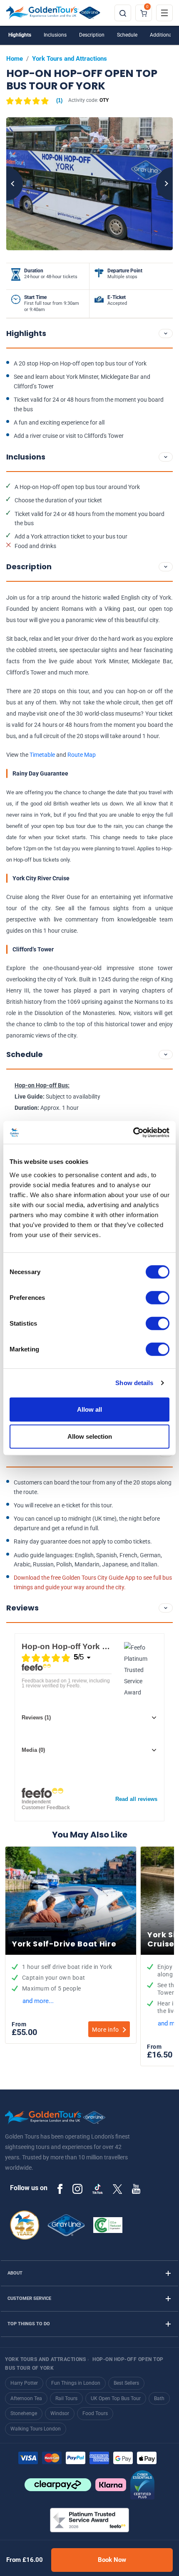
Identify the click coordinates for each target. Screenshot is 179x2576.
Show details (134, 1383)
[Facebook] (60, 2189)
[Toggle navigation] (164, 13)
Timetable (42, 755)
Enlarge (89, 184)
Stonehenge (24, 2413)
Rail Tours (66, 2398)
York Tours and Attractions (70, 59)
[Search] (123, 13)
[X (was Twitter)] (117, 2188)
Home (15, 59)
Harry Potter (24, 2383)
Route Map (82, 755)
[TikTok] (98, 2189)
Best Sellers (126, 2383)
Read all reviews (136, 1799)
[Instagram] (77, 2189)
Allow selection (90, 1436)
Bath (159, 2398)
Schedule (127, 35)
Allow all (89, 1409)
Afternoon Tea (26, 2398)
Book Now (112, 2560)
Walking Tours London (36, 2429)
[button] (34, 101)
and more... (38, 2001)
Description (92, 35)
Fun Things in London (76, 2383)
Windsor (60, 2413)
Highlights (20, 35)
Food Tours (95, 2413)
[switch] (158, 1297)
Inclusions (55, 35)
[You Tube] (136, 2189)
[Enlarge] (89, 184)
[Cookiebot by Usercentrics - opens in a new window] (133, 1132)
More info (106, 2030)
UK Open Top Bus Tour (116, 2398)
